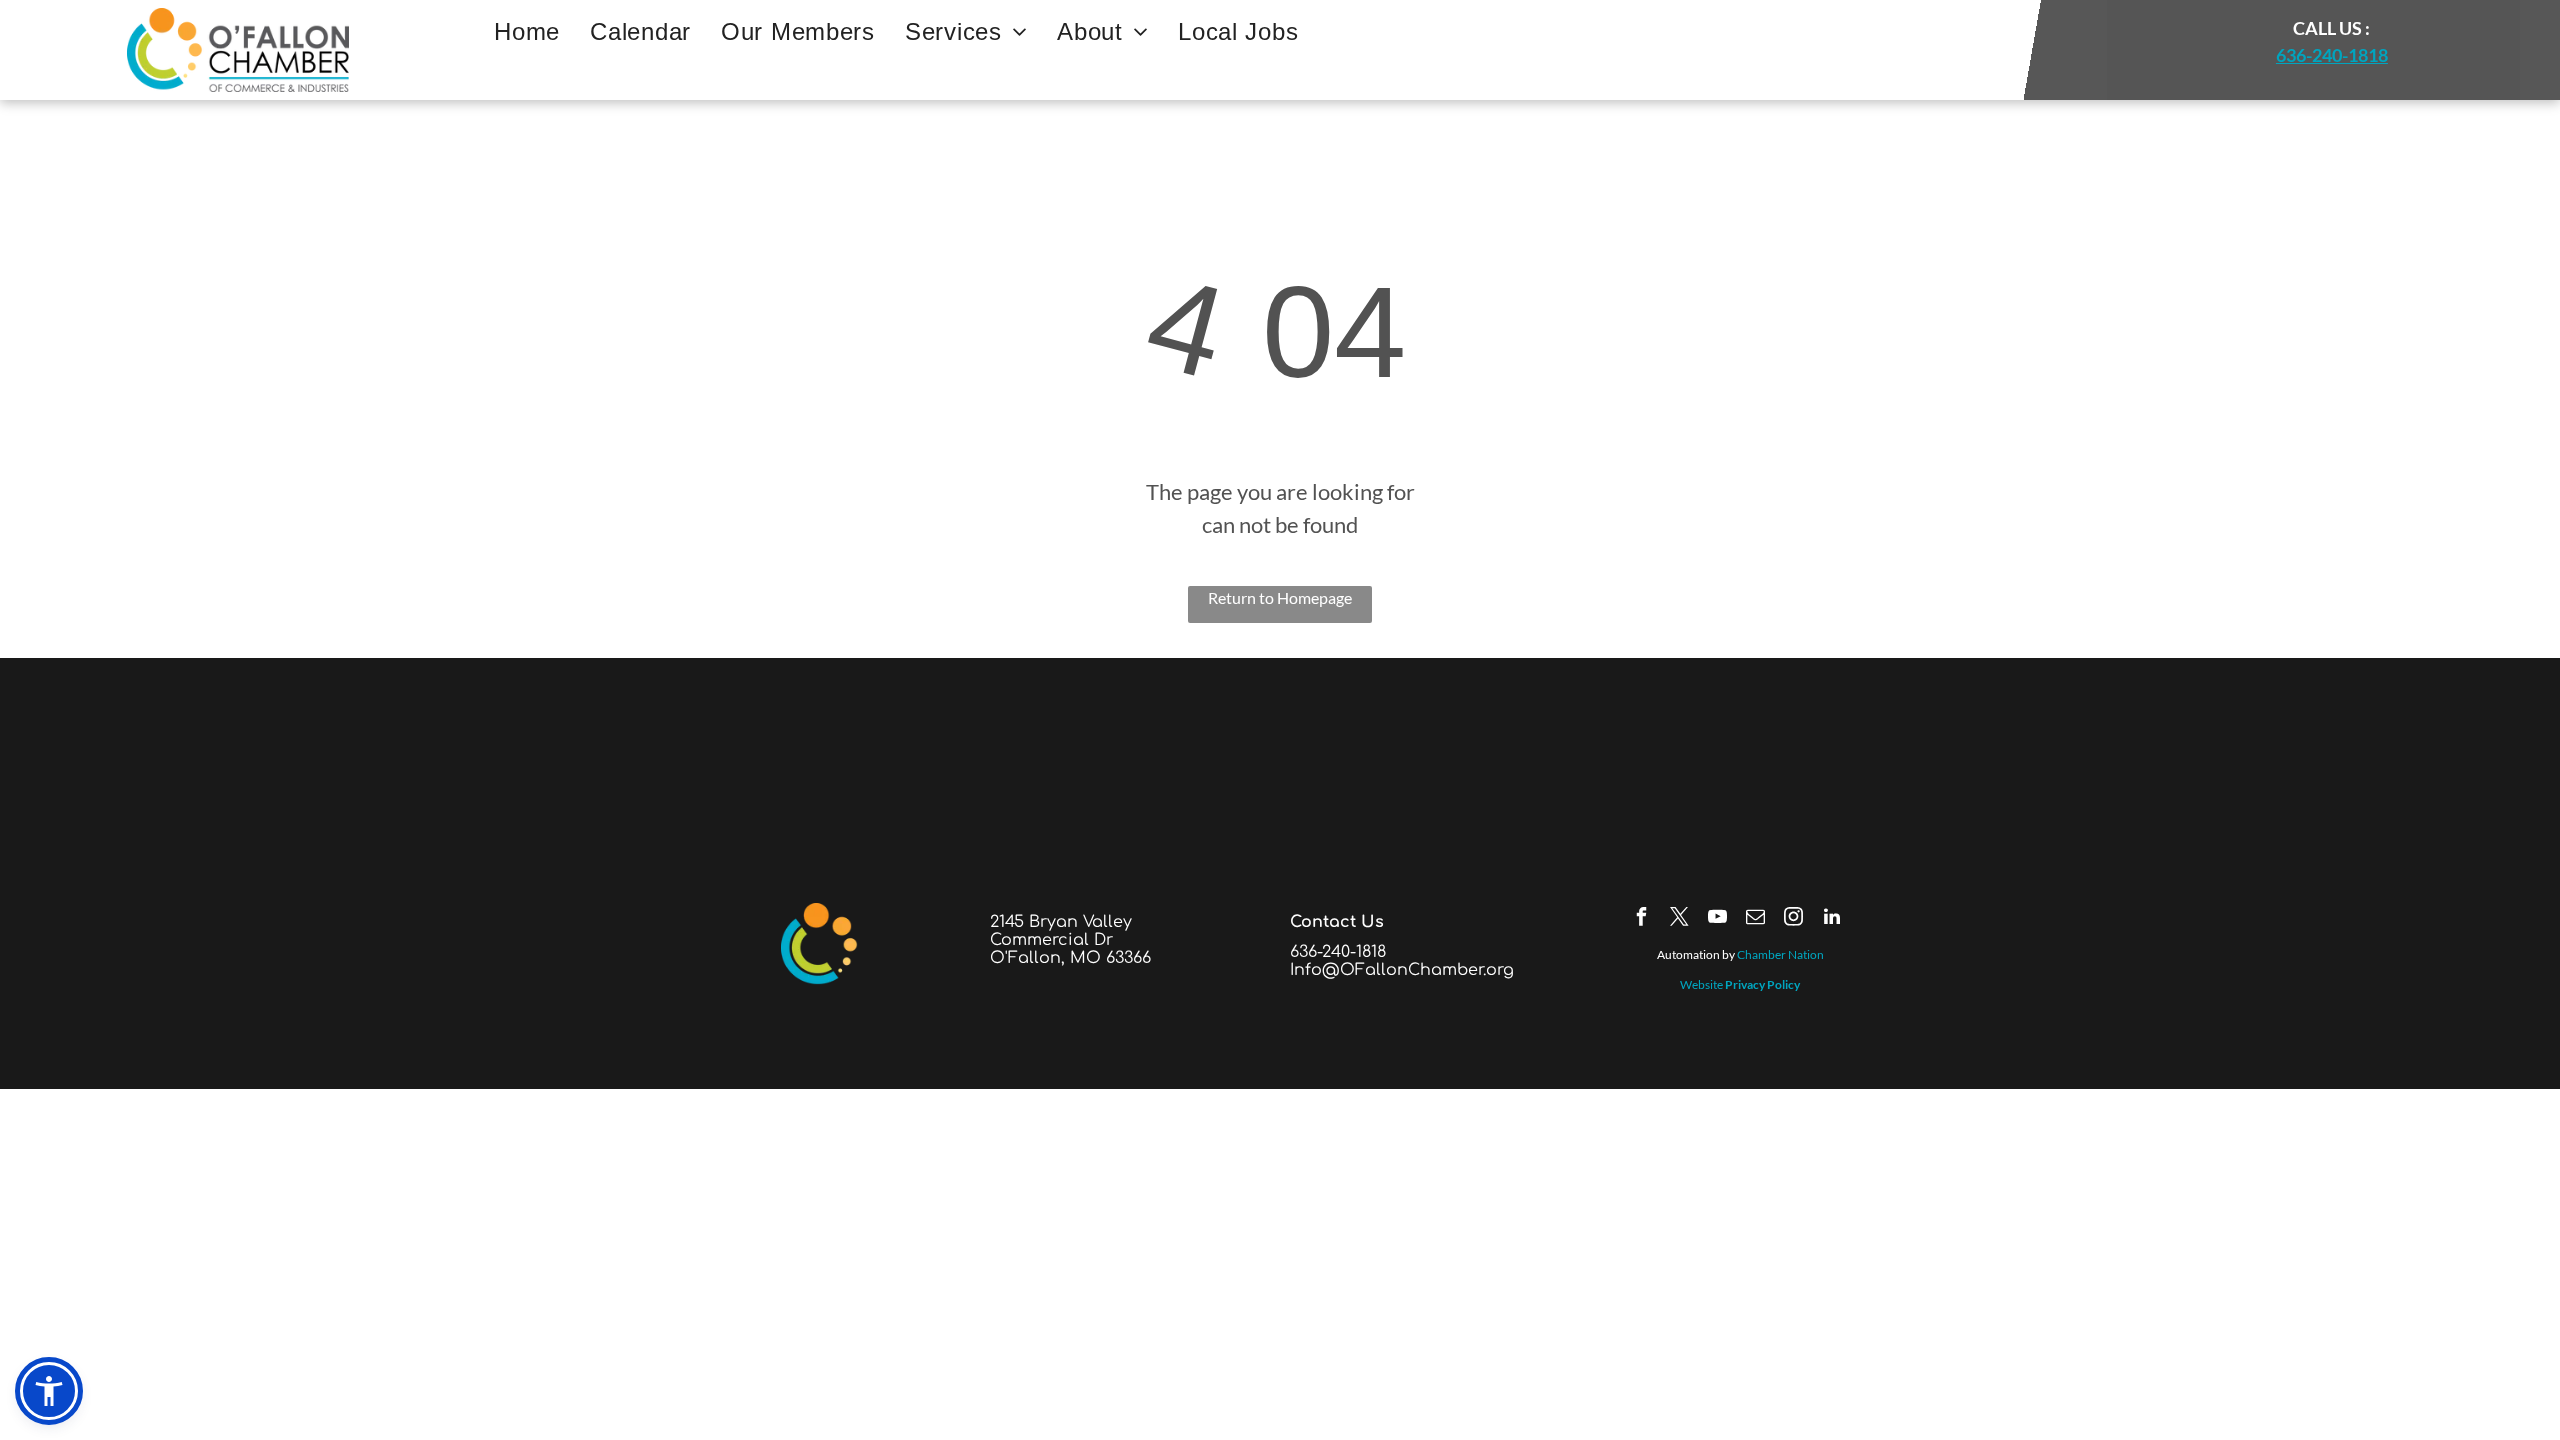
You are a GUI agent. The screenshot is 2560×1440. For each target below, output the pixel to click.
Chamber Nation (1780, 954)
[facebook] (1642, 919)
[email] (1756, 919)
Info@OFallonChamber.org (1402, 970)
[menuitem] (527, 32)
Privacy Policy (1762, 984)
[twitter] (1680, 919)
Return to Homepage (1280, 597)
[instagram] (1794, 919)
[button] (49, 1391)
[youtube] (1718, 919)
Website (1701, 984)
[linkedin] (1832, 919)
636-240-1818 (2332, 55)
